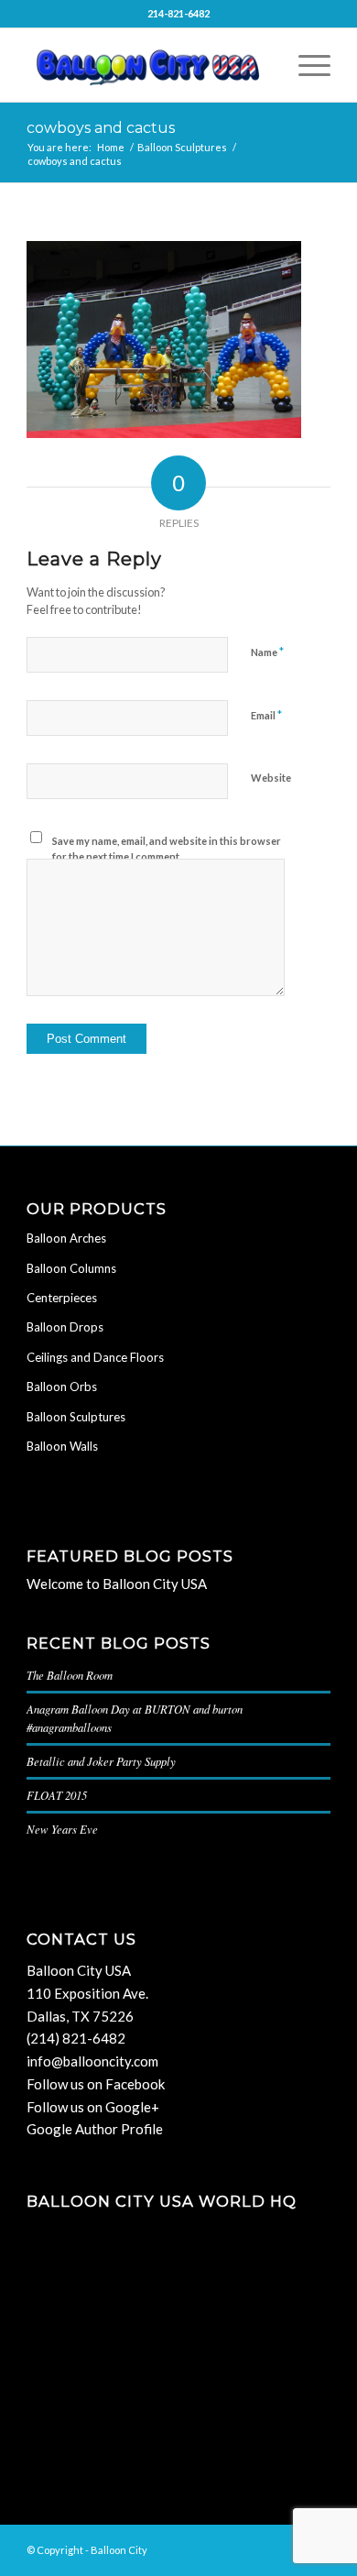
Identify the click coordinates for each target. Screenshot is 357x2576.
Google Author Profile (95, 2129)
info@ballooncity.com (92, 2061)
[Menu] (305, 65)
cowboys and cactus (101, 128)
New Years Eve (62, 1829)
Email (266, 715)
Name (267, 652)
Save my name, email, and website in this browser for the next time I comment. (167, 849)
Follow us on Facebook (96, 2084)
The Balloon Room (70, 1675)
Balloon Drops (65, 1327)
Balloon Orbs (62, 1387)
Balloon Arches (66, 1238)
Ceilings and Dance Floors (95, 1357)
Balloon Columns (71, 1268)
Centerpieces (62, 1298)
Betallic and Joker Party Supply (101, 1761)
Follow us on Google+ (93, 2107)
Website (271, 778)
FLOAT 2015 (57, 1795)
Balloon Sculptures (76, 1417)
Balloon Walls (62, 1446)
